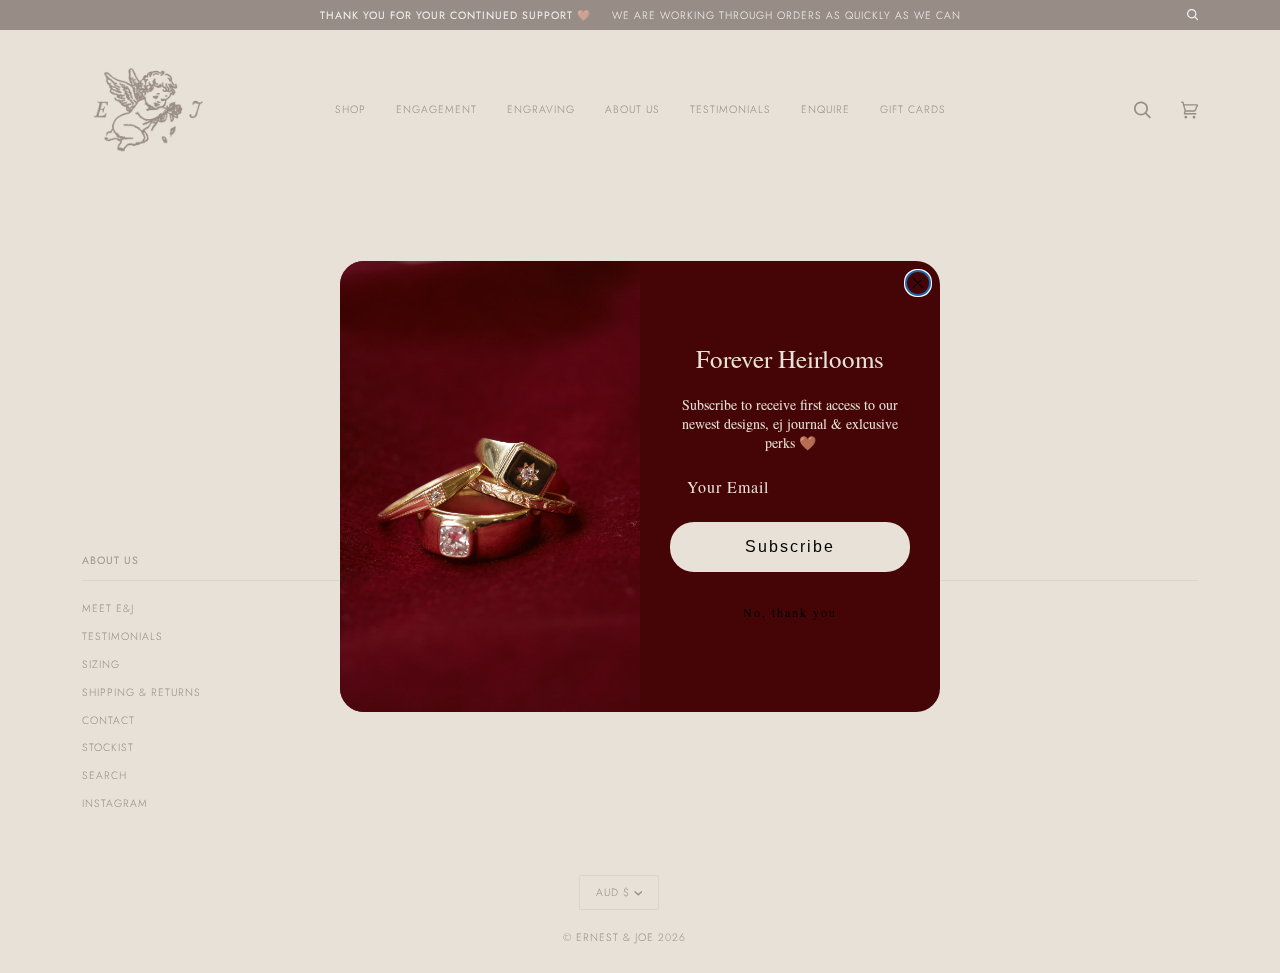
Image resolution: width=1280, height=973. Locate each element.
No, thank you (790, 612)
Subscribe (790, 546)
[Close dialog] (918, 283)
